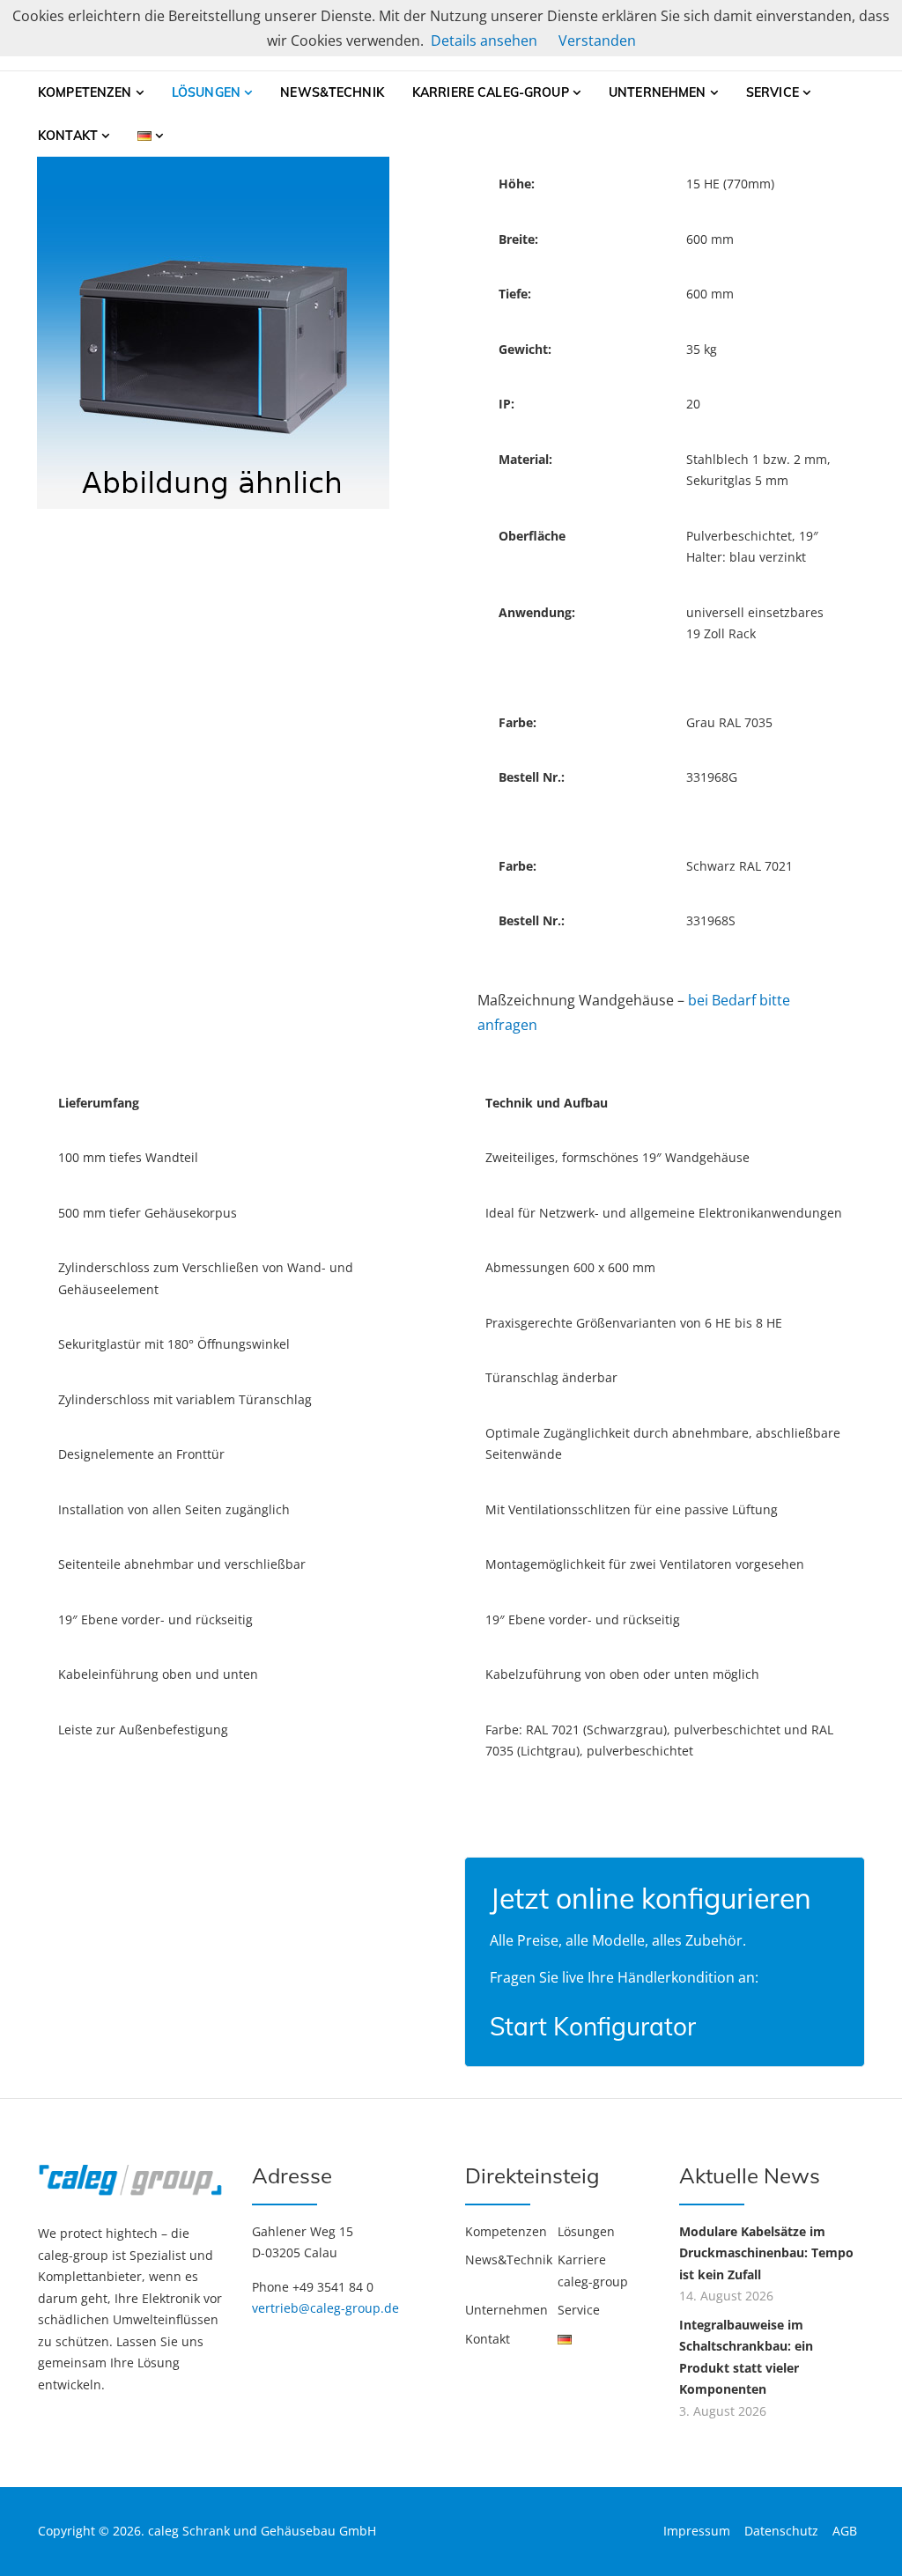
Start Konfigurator (593, 2026)
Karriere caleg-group (491, 92)
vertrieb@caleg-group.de (325, 2308)
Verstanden (597, 40)
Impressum (697, 2531)
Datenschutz (781, 2531)
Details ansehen (484, 40)
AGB (845, 2531)
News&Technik (332, 92)
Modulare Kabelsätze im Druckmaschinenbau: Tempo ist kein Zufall (766, 2253)
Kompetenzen (85, 92)
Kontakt (68, 136)
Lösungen (206, 92)
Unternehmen (658, 92)
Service (773, 92)
